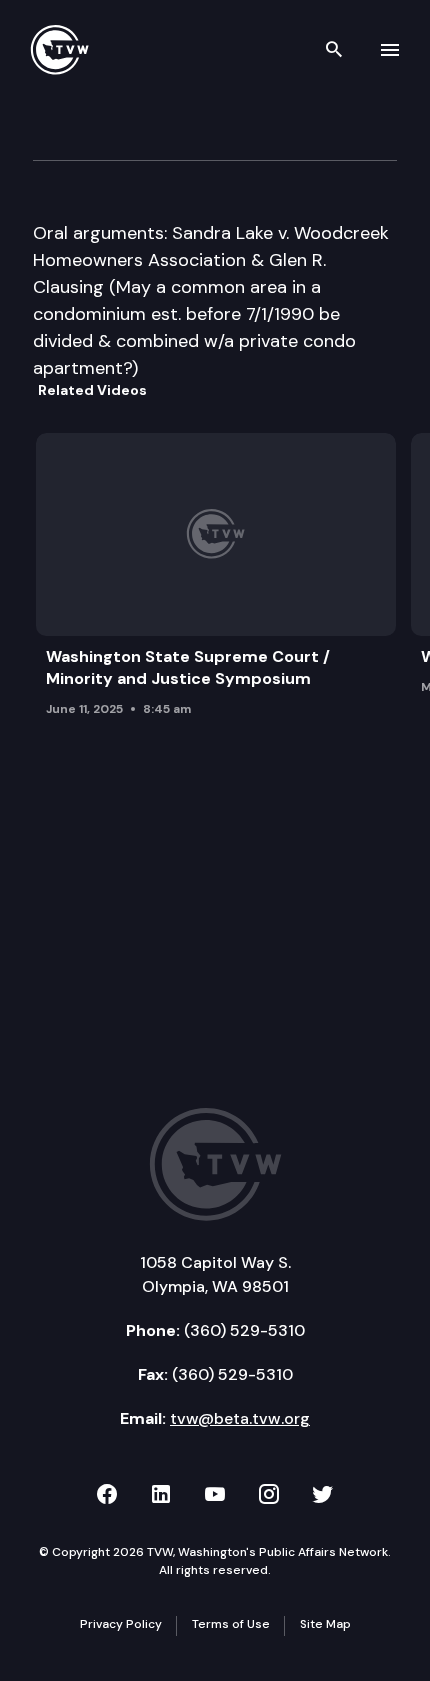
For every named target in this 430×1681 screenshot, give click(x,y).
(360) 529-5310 (244, 1330)
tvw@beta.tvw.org (240, 1418)
